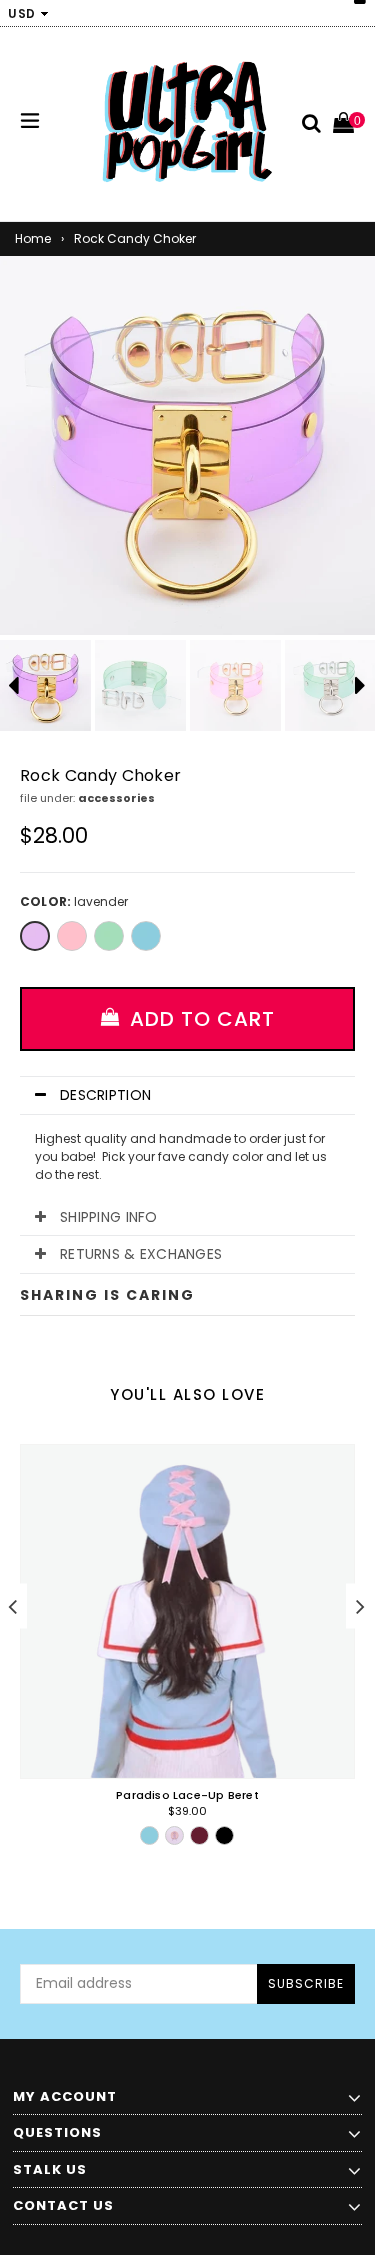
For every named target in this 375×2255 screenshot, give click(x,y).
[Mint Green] (109, 936)
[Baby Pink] (72, 936)
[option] (140, 685)
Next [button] (360, 1606)
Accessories (116, 798)
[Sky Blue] (146, 936)
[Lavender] (35, 936)
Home (33, 238)
